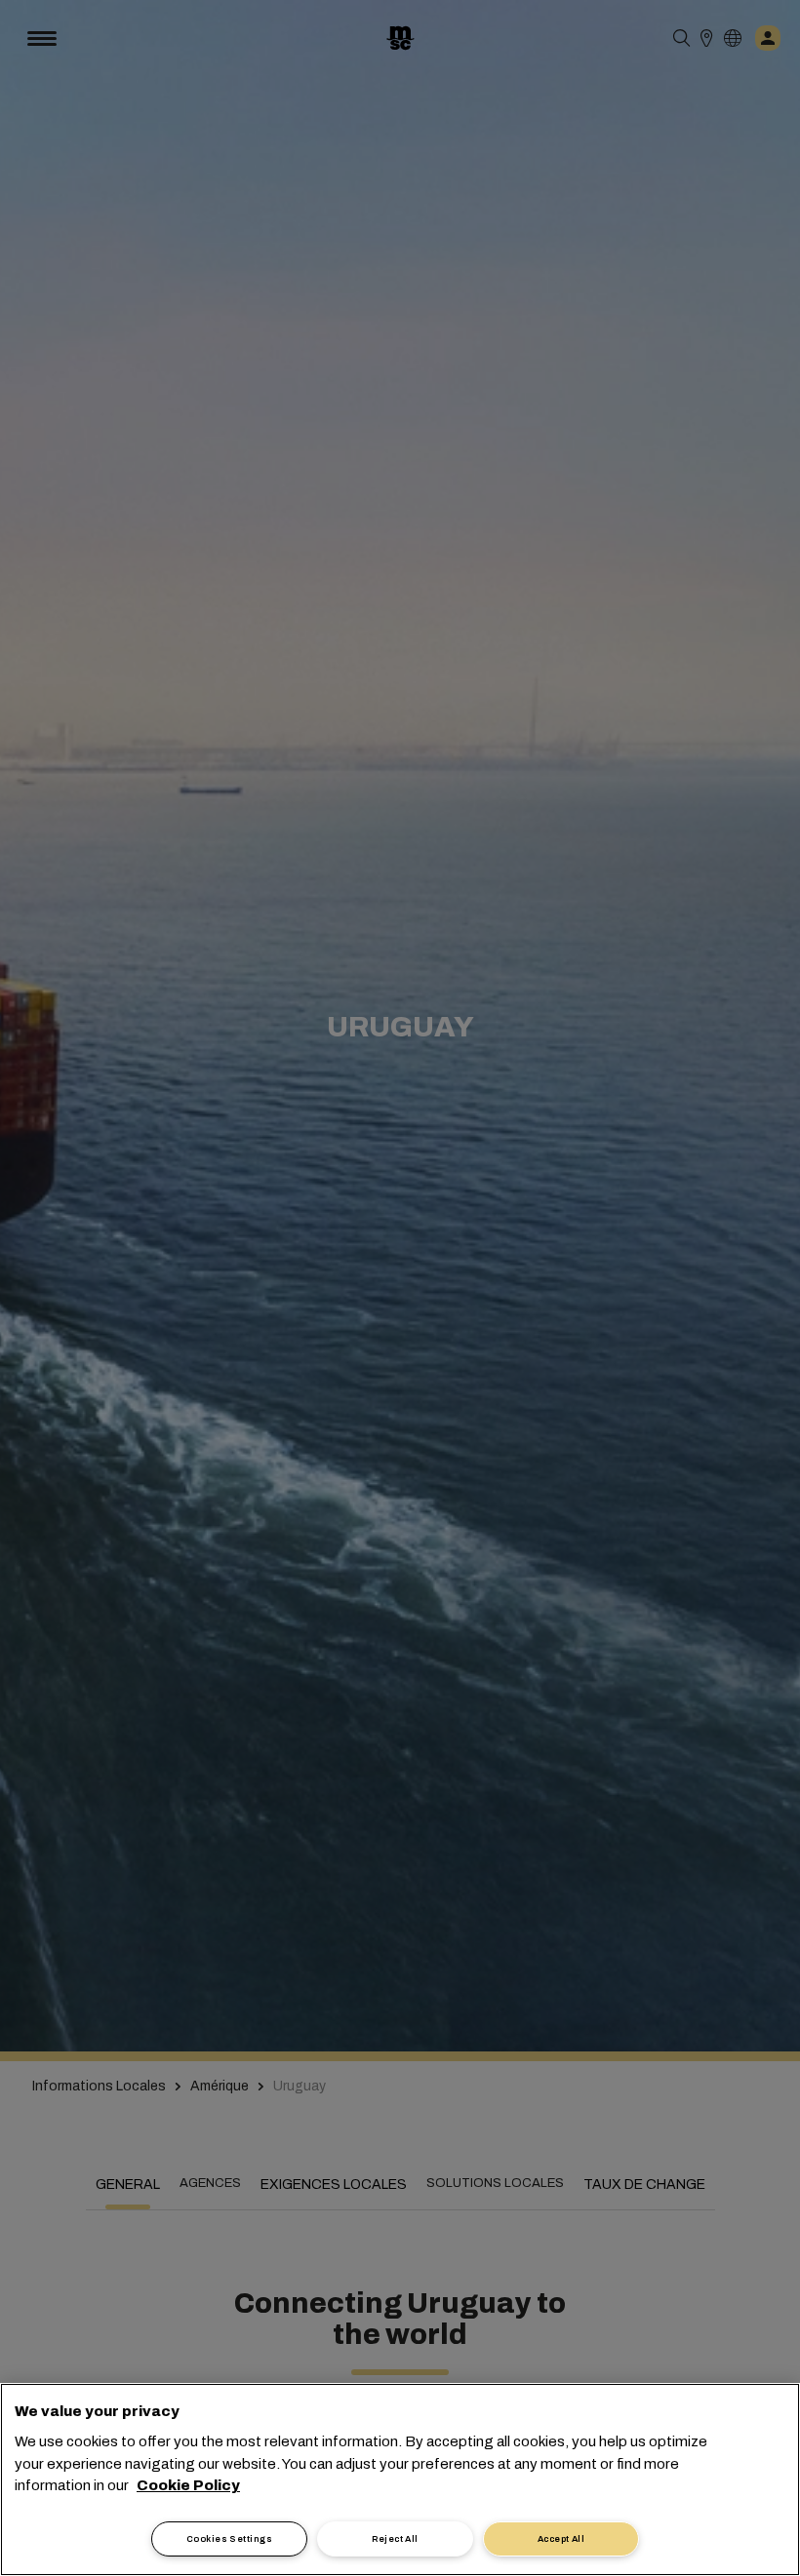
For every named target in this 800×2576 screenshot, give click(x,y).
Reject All (395, 2539)
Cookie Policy (188, 2485)
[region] (400, 2479)
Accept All (561, 2539)
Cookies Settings (229, 2539)
